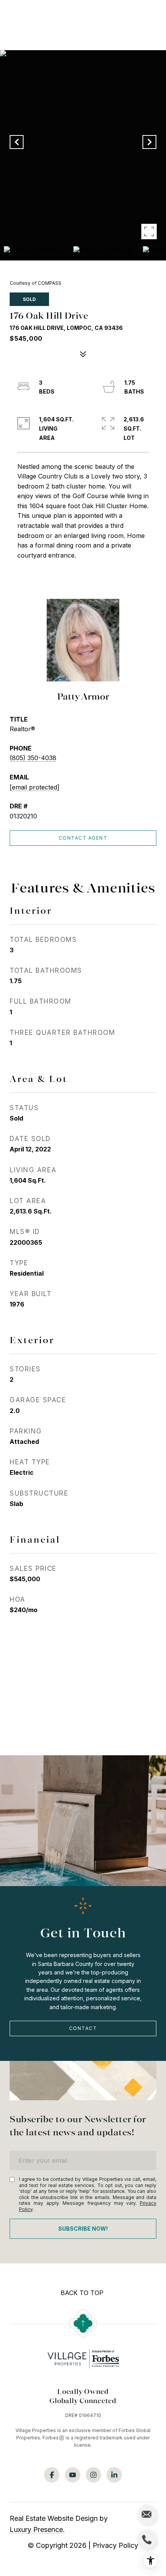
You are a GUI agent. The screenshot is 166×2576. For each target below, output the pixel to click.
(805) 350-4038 (33, 758)
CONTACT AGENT (83, 838)
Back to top (82, 2293)
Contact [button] (83, 2028)
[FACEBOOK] (52, 2475)
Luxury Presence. (37, 2530)
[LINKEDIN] (114, 2475)
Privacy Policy (115, 2545)
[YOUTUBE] (73, 2475)
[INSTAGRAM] (93, 2475)
